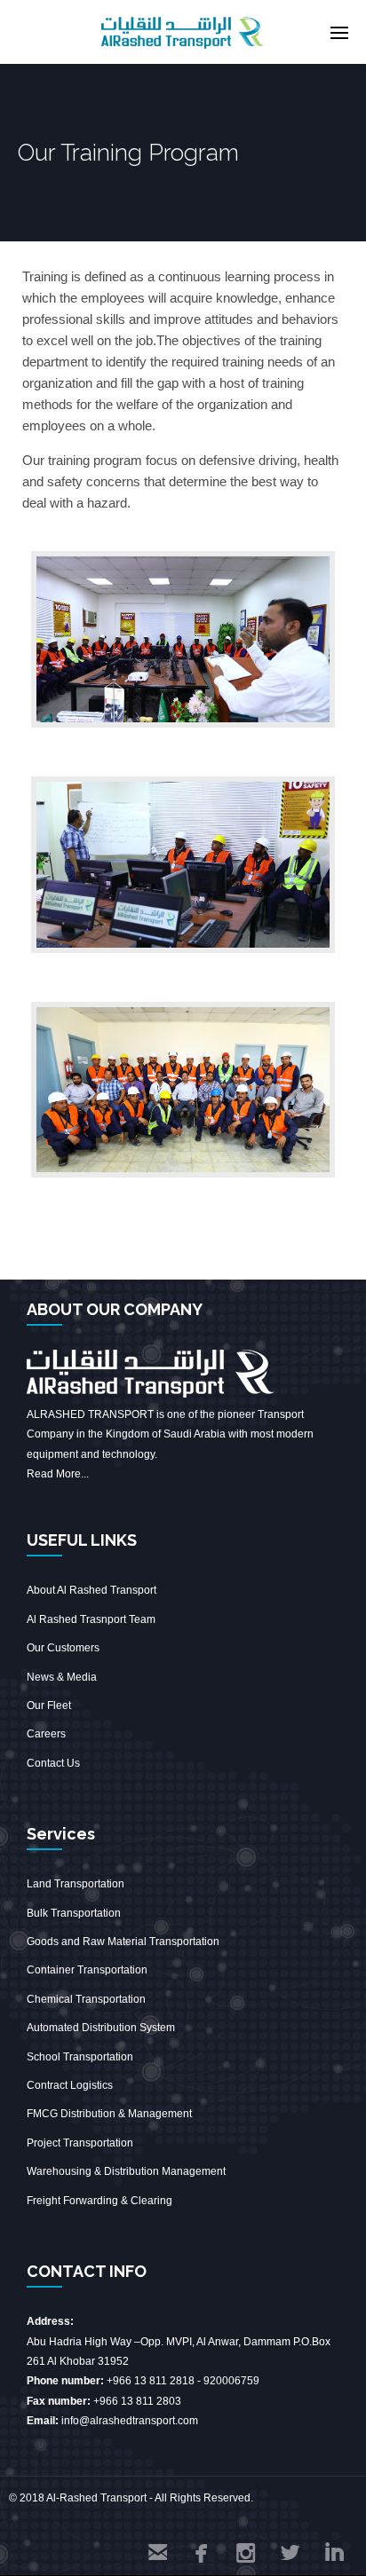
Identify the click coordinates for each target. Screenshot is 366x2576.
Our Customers (63, 1648)
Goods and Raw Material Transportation (123, 1942)
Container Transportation (87, 1970)
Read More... (58, 1474)
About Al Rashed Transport (91, 1590)
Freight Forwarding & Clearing (99, 2201)
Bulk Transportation (74, 1913)
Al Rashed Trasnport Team (91, 1619)
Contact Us (53, 1763)
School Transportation (80, 2057)
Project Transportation (80, 2143)
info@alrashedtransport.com (130, 2421)
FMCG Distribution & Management (109, 2114)
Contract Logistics (70, 2085)
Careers (46, 1734)
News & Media (62, 1677)
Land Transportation (76, 1884)
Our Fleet (49, 1706)
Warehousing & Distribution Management (126, 2171)
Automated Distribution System (101, 2028)
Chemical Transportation (86, 1999)
